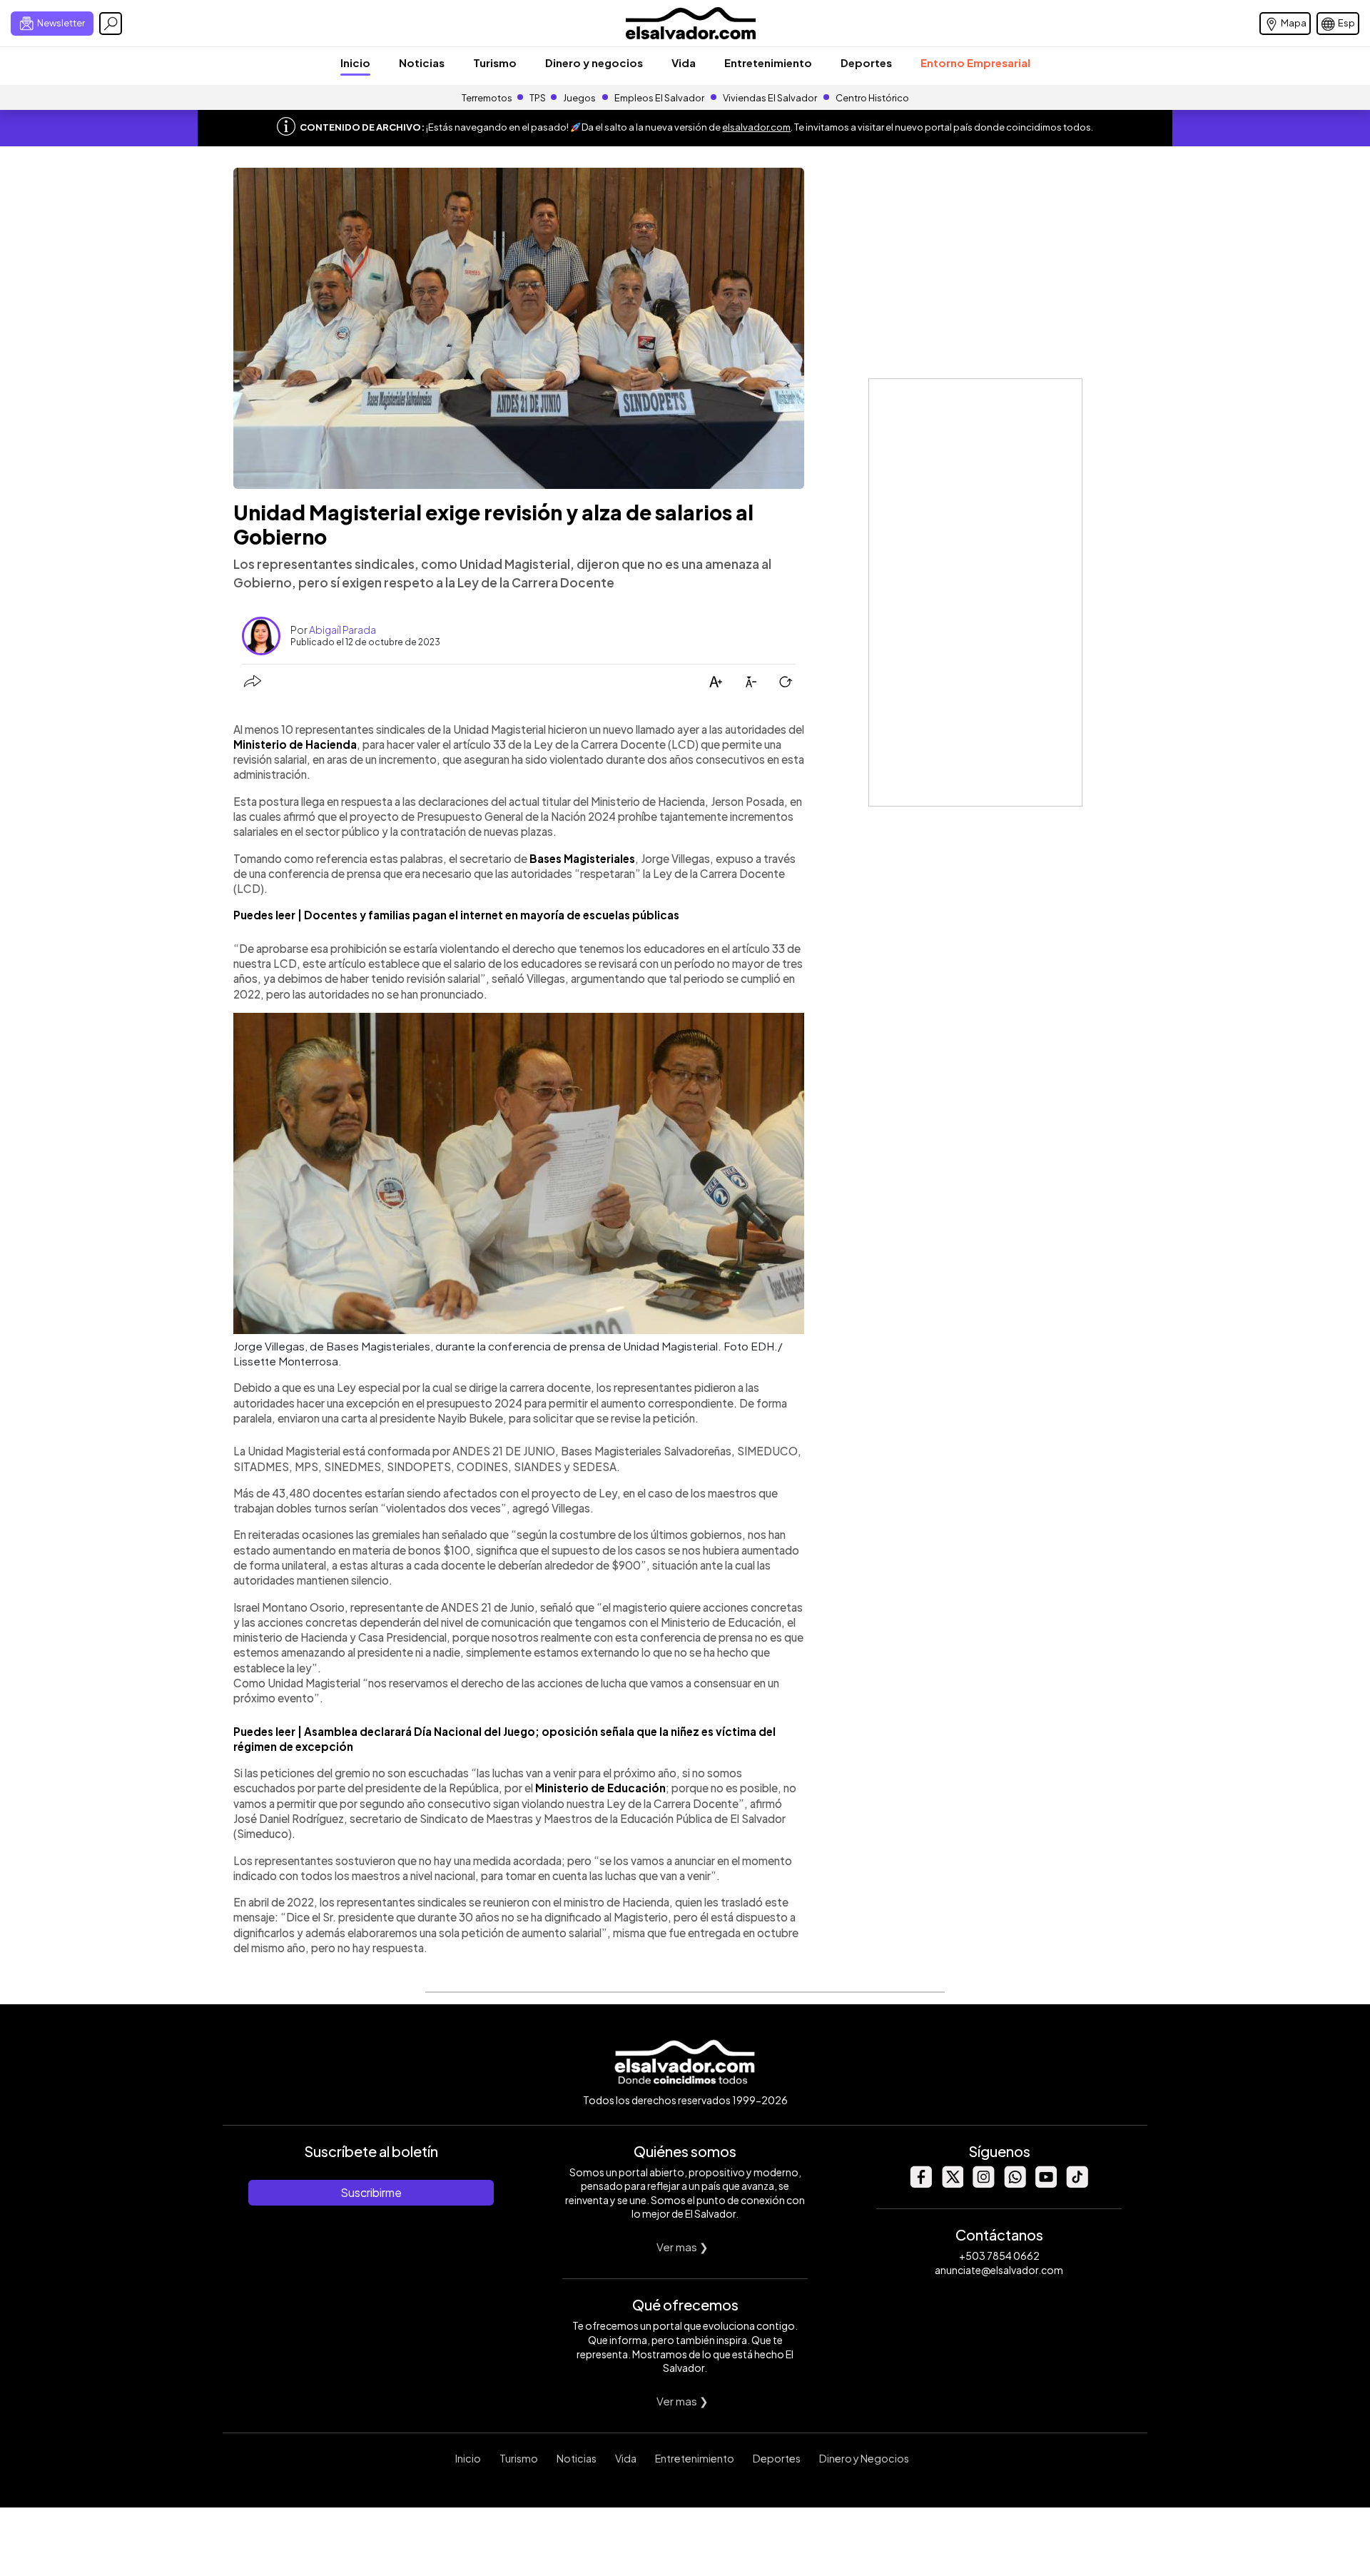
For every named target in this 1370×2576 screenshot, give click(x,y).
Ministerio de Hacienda (295, 744)
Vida (684, 62)
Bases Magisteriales (582, 858)
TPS (538, 98)
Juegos (579, 98)
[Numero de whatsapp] (1015, 2184)
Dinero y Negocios (864, 2458)
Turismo (495, 62)
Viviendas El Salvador (770, 98)
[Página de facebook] (920, 2184)
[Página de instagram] (983, 2184)
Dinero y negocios (594, 62)
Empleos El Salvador (659, 98)
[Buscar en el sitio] (111, 24)
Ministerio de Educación (600, 1788)
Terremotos (487, 98)
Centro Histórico (872, 98)
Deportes (866, 62)
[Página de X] (952, 2184)
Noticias (422, 62)
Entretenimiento (768, 62)
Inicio (355, 62)
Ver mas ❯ (683, 2247)
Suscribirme (371, 2192)
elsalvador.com (756, 127)
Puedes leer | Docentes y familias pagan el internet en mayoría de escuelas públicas (456, 915)
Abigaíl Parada (342, 630)
